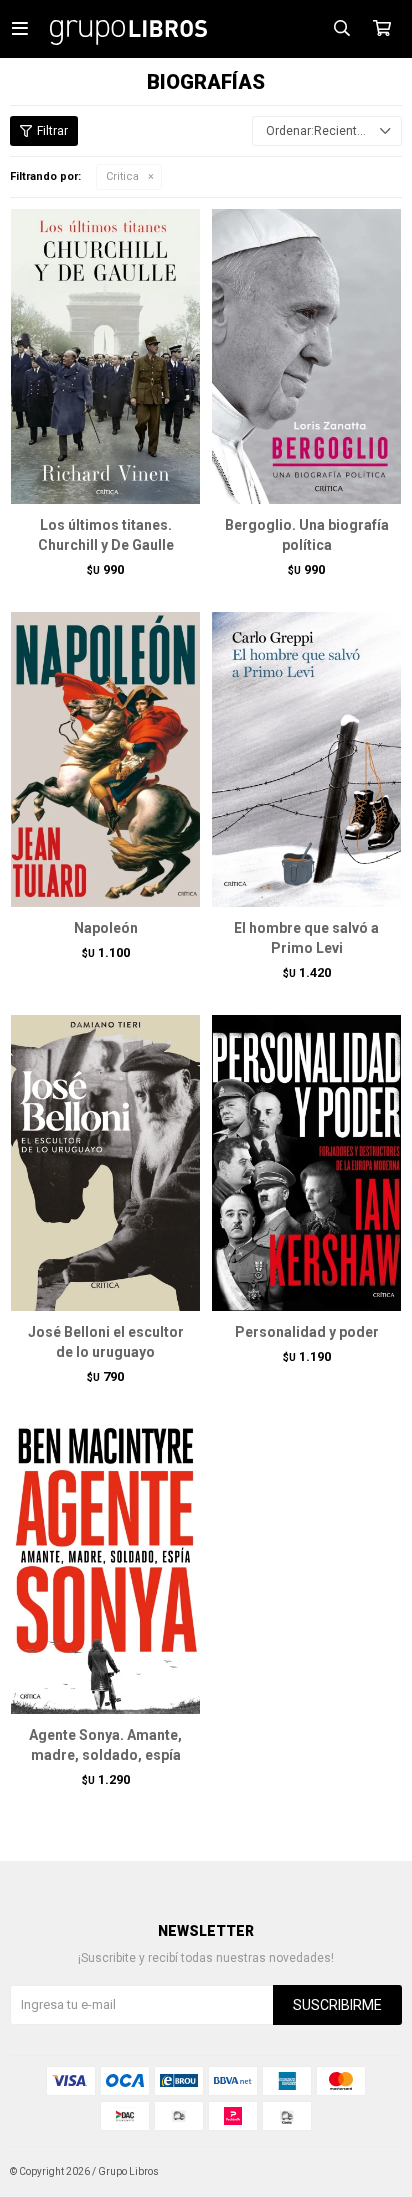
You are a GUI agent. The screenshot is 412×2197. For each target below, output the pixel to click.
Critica (122, 176)
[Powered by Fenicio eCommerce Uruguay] (372, 2172)
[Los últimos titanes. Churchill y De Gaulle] (105, 356)
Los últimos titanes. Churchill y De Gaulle (106, 535)
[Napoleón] (105, 759)
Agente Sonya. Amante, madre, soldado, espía (105, 1745)
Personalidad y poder (307, 1332)
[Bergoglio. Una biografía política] (306, 356)
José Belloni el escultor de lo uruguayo (106, 1342)
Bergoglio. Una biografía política (307, 535)
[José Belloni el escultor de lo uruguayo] (105, 1162)
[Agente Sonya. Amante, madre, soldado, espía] (105, 1566)
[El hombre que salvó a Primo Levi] (306, 759)
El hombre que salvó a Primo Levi (306, 938)
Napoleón (106, 928)
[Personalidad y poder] (306, 1162)
